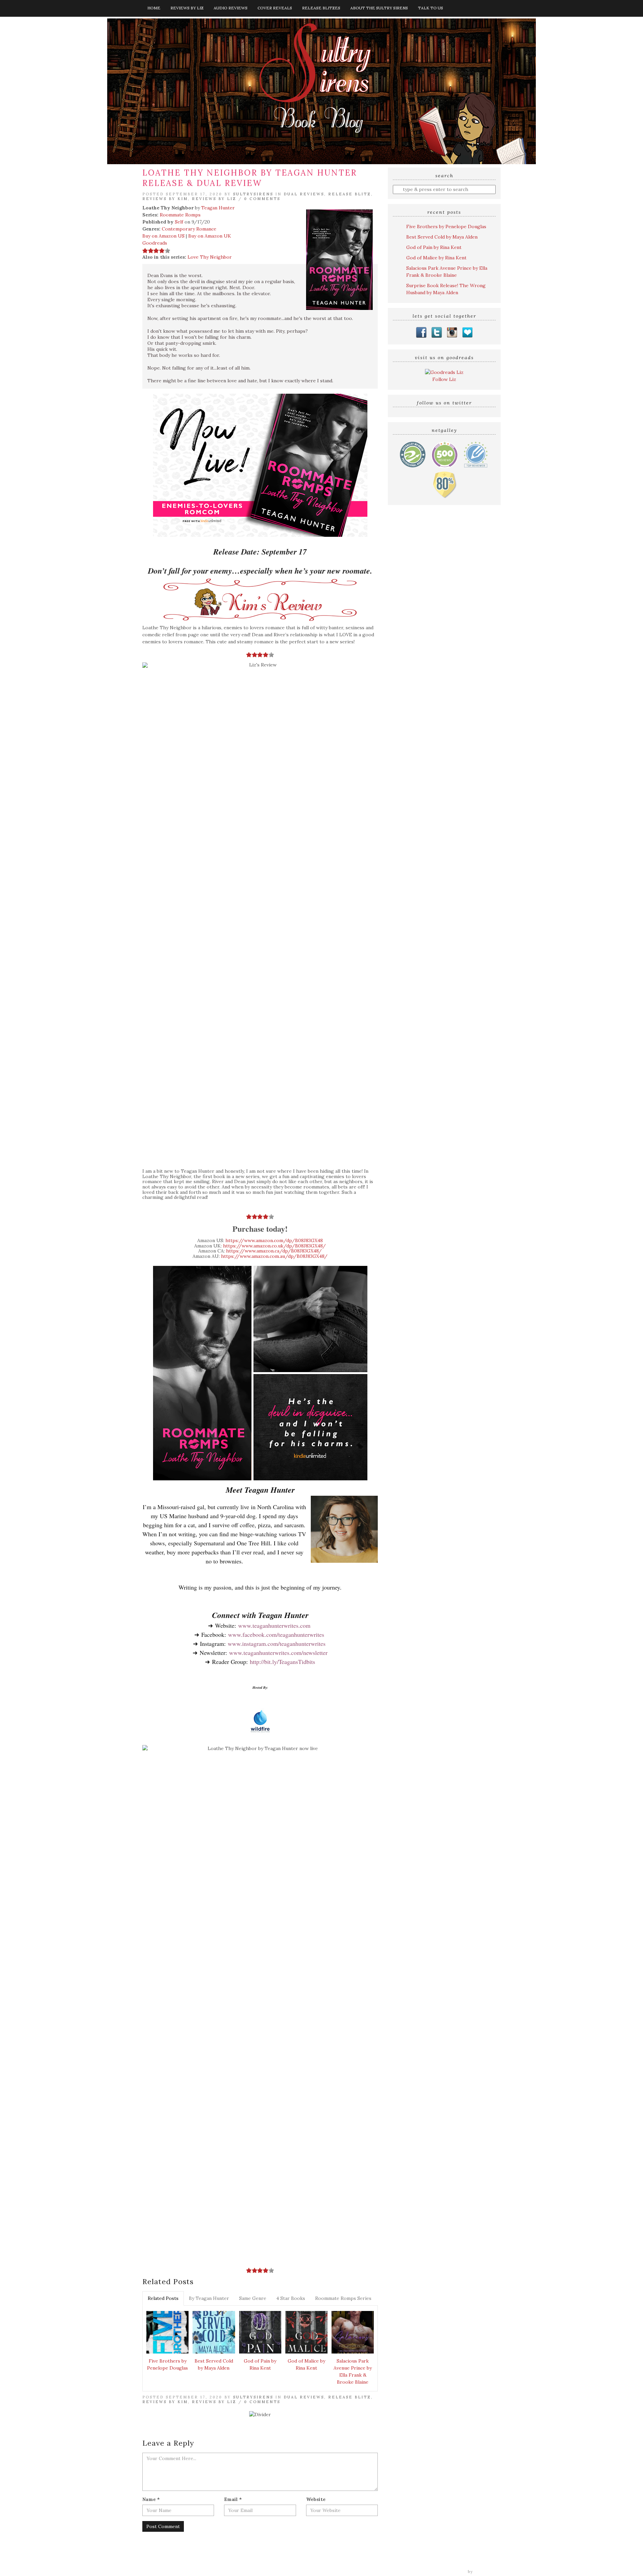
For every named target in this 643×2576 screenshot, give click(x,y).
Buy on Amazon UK (210, 236)
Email (233, 2499)
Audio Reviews (231, 8)
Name (151, 2499)
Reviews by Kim (165, 199)
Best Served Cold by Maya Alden (214, 2364)
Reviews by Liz (187, 8)
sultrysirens (253, 194)
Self (179, 222)
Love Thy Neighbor (210, 257)
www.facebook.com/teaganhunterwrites (276, 1634)
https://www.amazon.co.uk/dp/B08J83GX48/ (274, 1246)
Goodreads (155, 243)
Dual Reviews (304, 194)
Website (316, 2499)
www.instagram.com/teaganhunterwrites (277, 1644)
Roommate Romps (180, 215)
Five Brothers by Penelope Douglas (167, 2364)
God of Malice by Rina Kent (306, 2364)
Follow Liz (444, 379)
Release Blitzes (321, 8)
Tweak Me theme (447, 2572)
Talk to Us (431, 8)
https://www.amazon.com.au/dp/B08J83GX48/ (274, 1256)
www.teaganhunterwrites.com (274, 1625)
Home (154, 8)
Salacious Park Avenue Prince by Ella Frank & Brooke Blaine (353, 2371)
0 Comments (262, 199)
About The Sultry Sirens (379, 8)
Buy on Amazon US (163, 236)
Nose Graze (488, 2572)
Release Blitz (350, 194)
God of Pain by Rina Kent (260, 2364)
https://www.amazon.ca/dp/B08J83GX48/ (274, 1251)
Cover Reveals (275, 8)
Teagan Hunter (218, 208)
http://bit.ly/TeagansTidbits (282, 1662)
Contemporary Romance (189, 229)
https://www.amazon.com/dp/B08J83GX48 (274, 1240)
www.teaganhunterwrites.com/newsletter (278, 1653)
